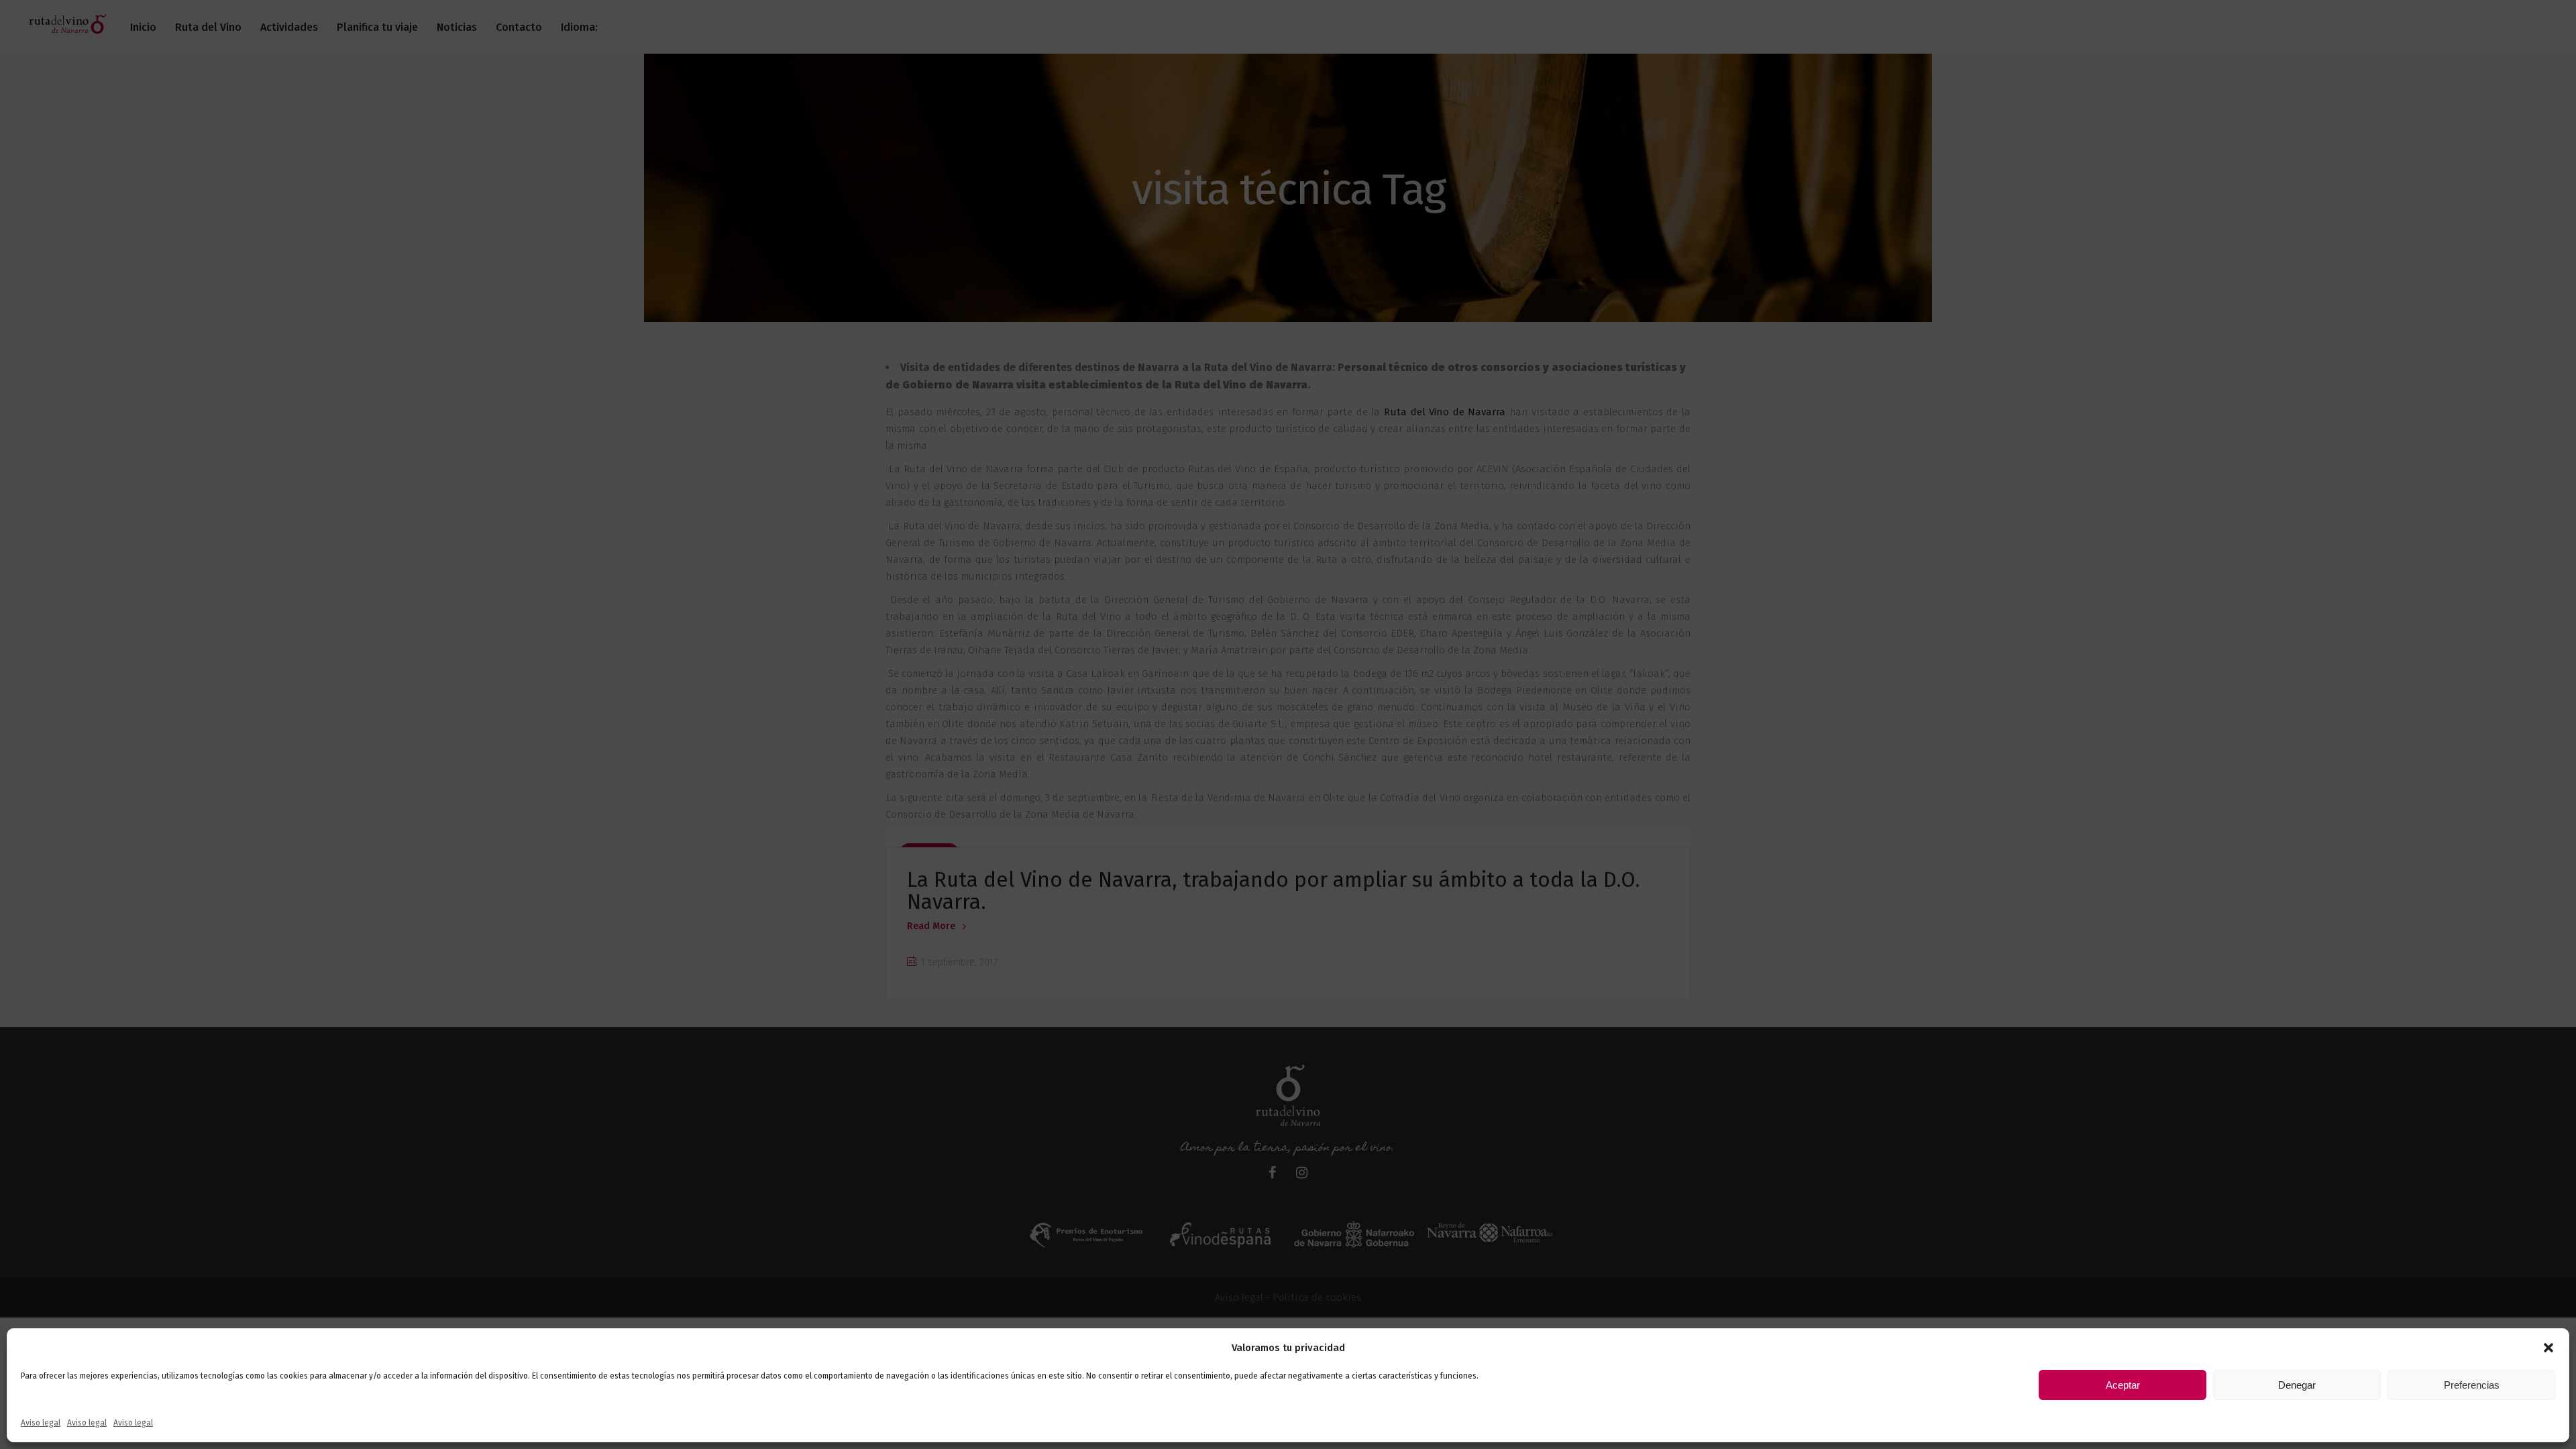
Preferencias (2472, 1385)
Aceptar (2123, 1385)
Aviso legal (41, 1423)
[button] (2548, 1348)
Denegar (2297, 1385)
